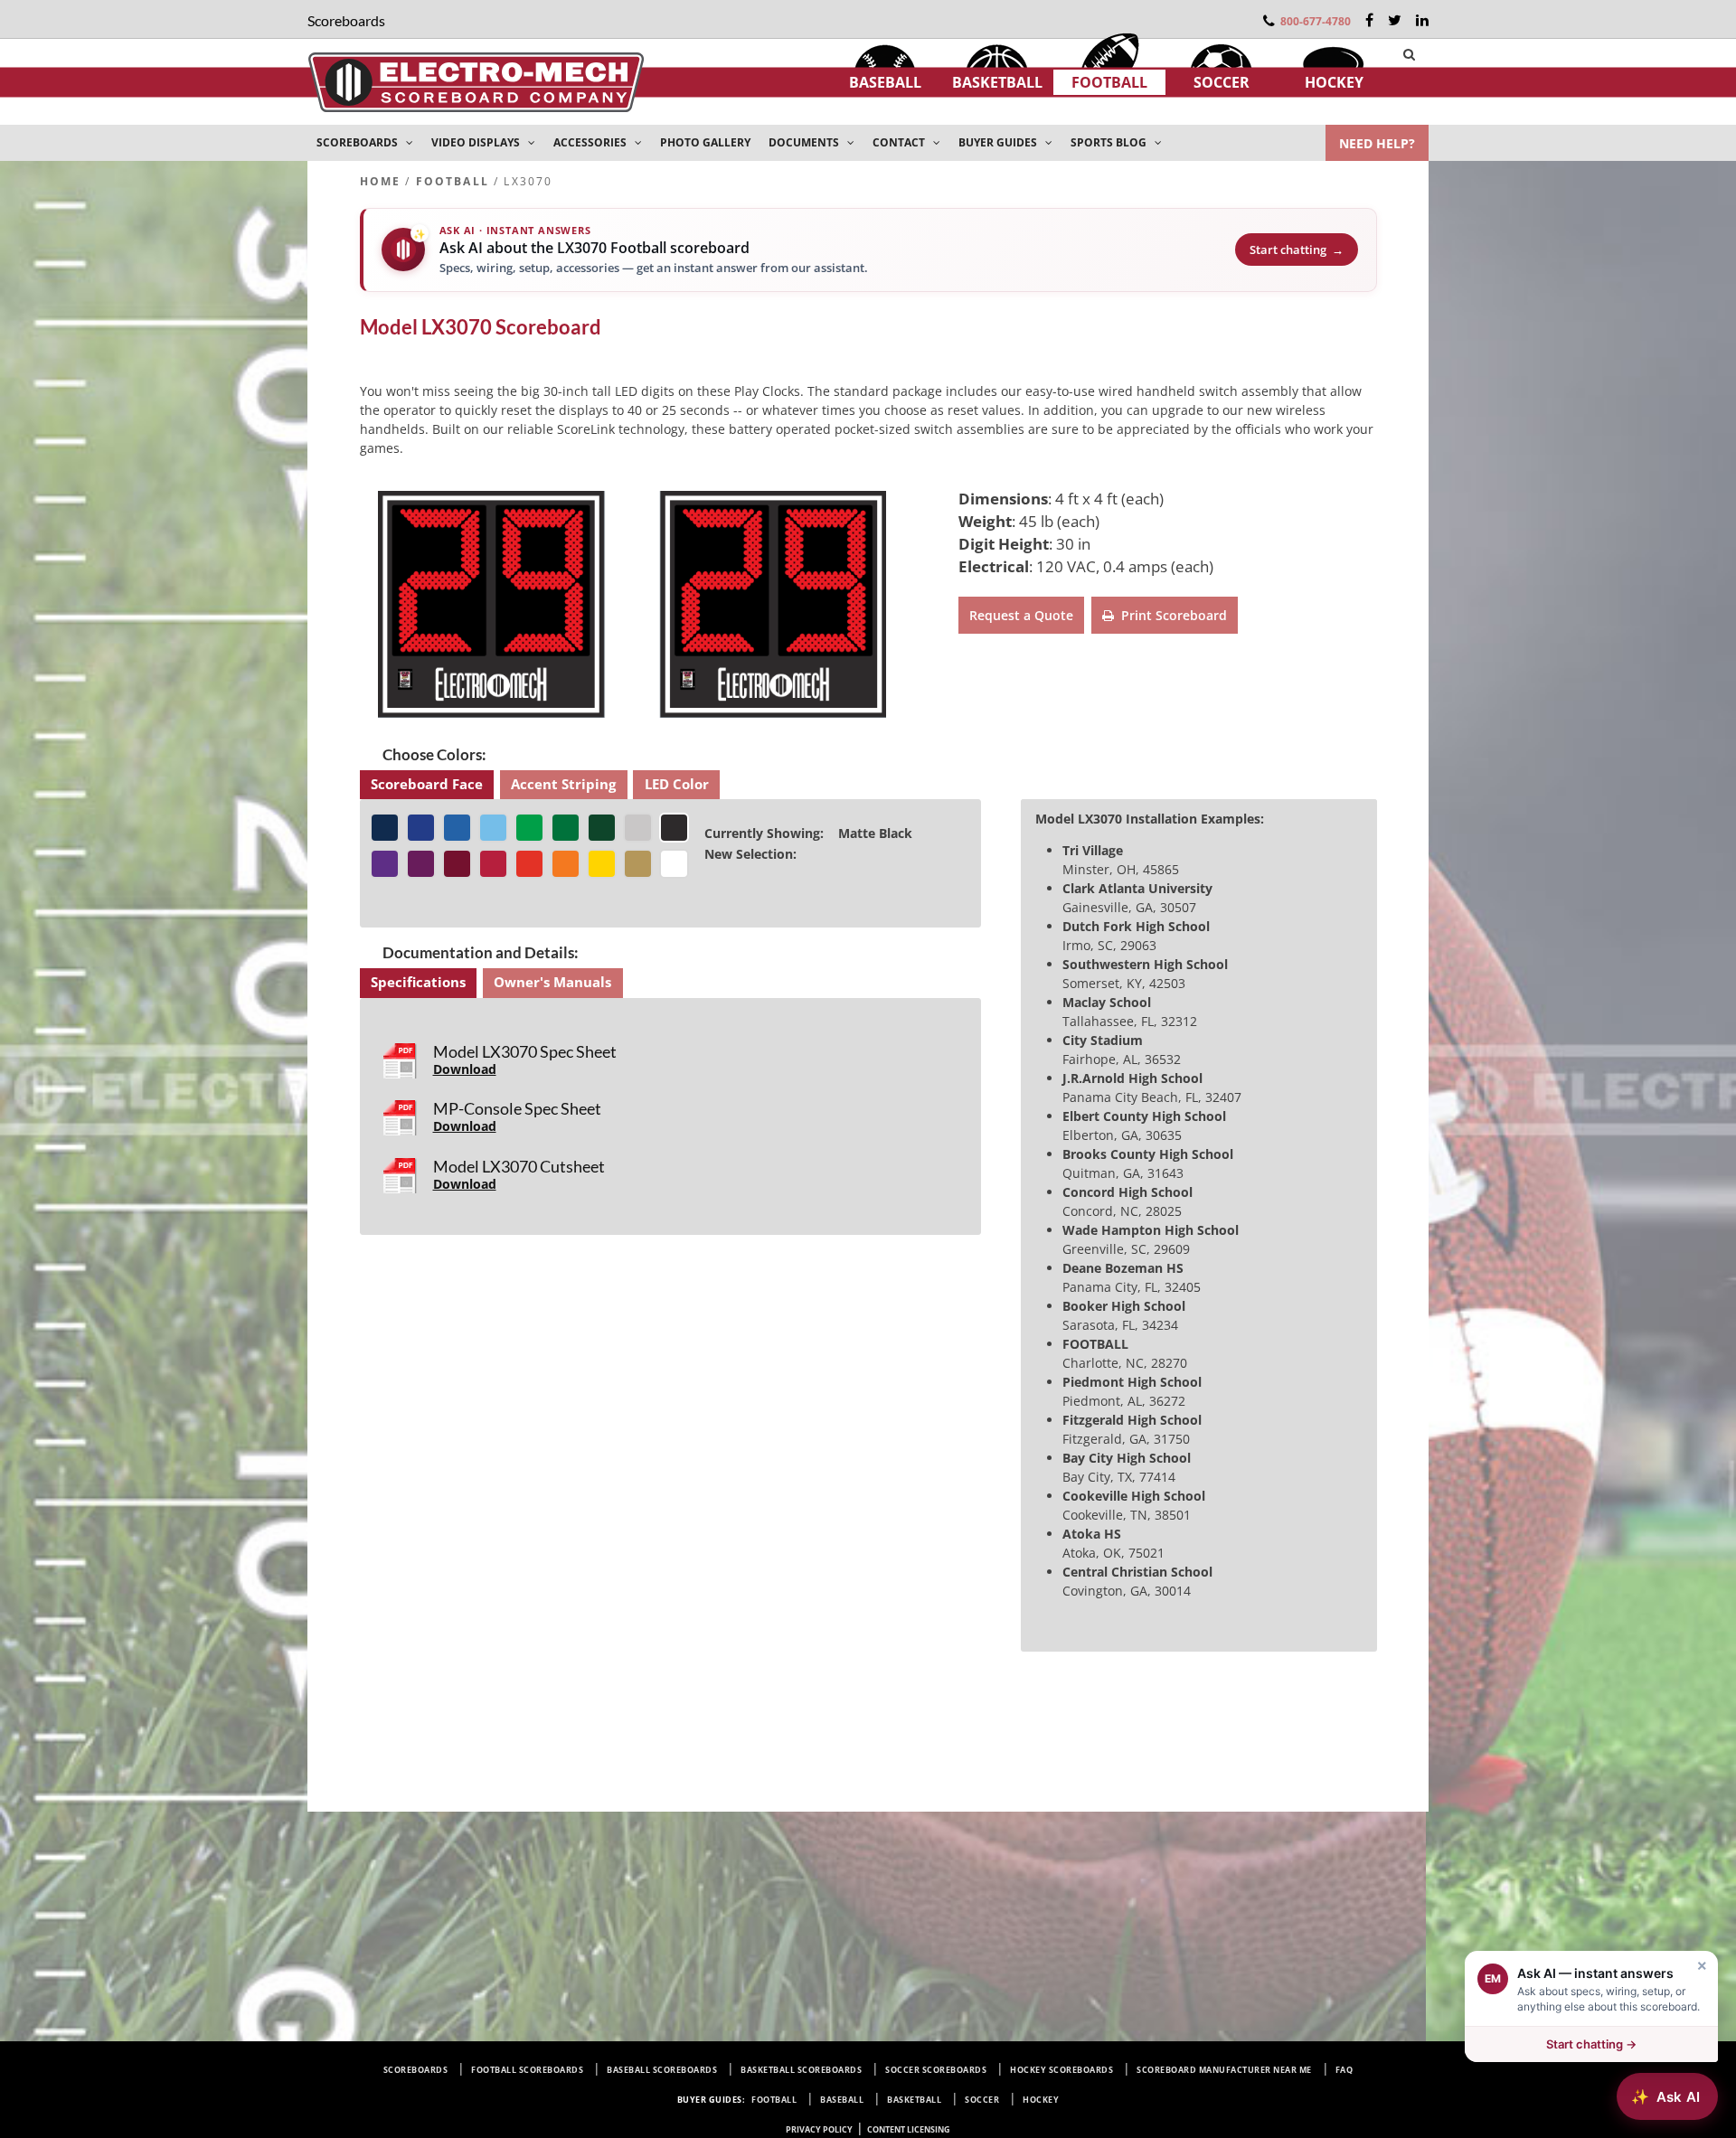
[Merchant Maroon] (457, 864)
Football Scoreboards (527, 2070)
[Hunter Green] (602, 828)
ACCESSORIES (591, 142)
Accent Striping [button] (563, 784)
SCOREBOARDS (359, 142)
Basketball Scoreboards (801, 2070)
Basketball (997, 82)
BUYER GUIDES (999, 142)
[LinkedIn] (1422, 20)
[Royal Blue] (457, 828)
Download (465, 1069)
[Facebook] (1369, 20)
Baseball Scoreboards (662, 2070)
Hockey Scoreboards (1061, 2070)
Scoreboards (416, 2070)
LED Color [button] (677, 784)
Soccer (1222, 82)
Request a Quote (1021, 615)
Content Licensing (909, 2129)
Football (1109, 82)
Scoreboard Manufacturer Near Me (1224, 2070)
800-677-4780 (1316, 21)
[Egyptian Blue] (421, 828)
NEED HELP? (1377, 143)
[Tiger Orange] (566, 864)
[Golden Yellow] (602, 864)
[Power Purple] (421, 864)
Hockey (1334, 82)
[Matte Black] (674, 828)
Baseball (885, 82)
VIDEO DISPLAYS (477, 142)
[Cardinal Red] (493, 864)
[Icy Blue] (493, 828)
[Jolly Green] (566, 828)
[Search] (1409, 54)
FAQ (1344, 2070)
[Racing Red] (529, 864)
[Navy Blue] (385, 828)
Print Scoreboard (1170, 615)
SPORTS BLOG (1110, 142)
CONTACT (900, 142)
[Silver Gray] (638, 828)
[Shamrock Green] (529, 828)
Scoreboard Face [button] (427, 784)
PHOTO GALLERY (705, 142)
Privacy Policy (819, 2129)
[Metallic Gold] (638, 864)
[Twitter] (1395, 20)
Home (381, 181)
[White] (674, 864)
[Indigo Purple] (385, 864)
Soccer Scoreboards (936, 2070)
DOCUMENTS (805, 142)
